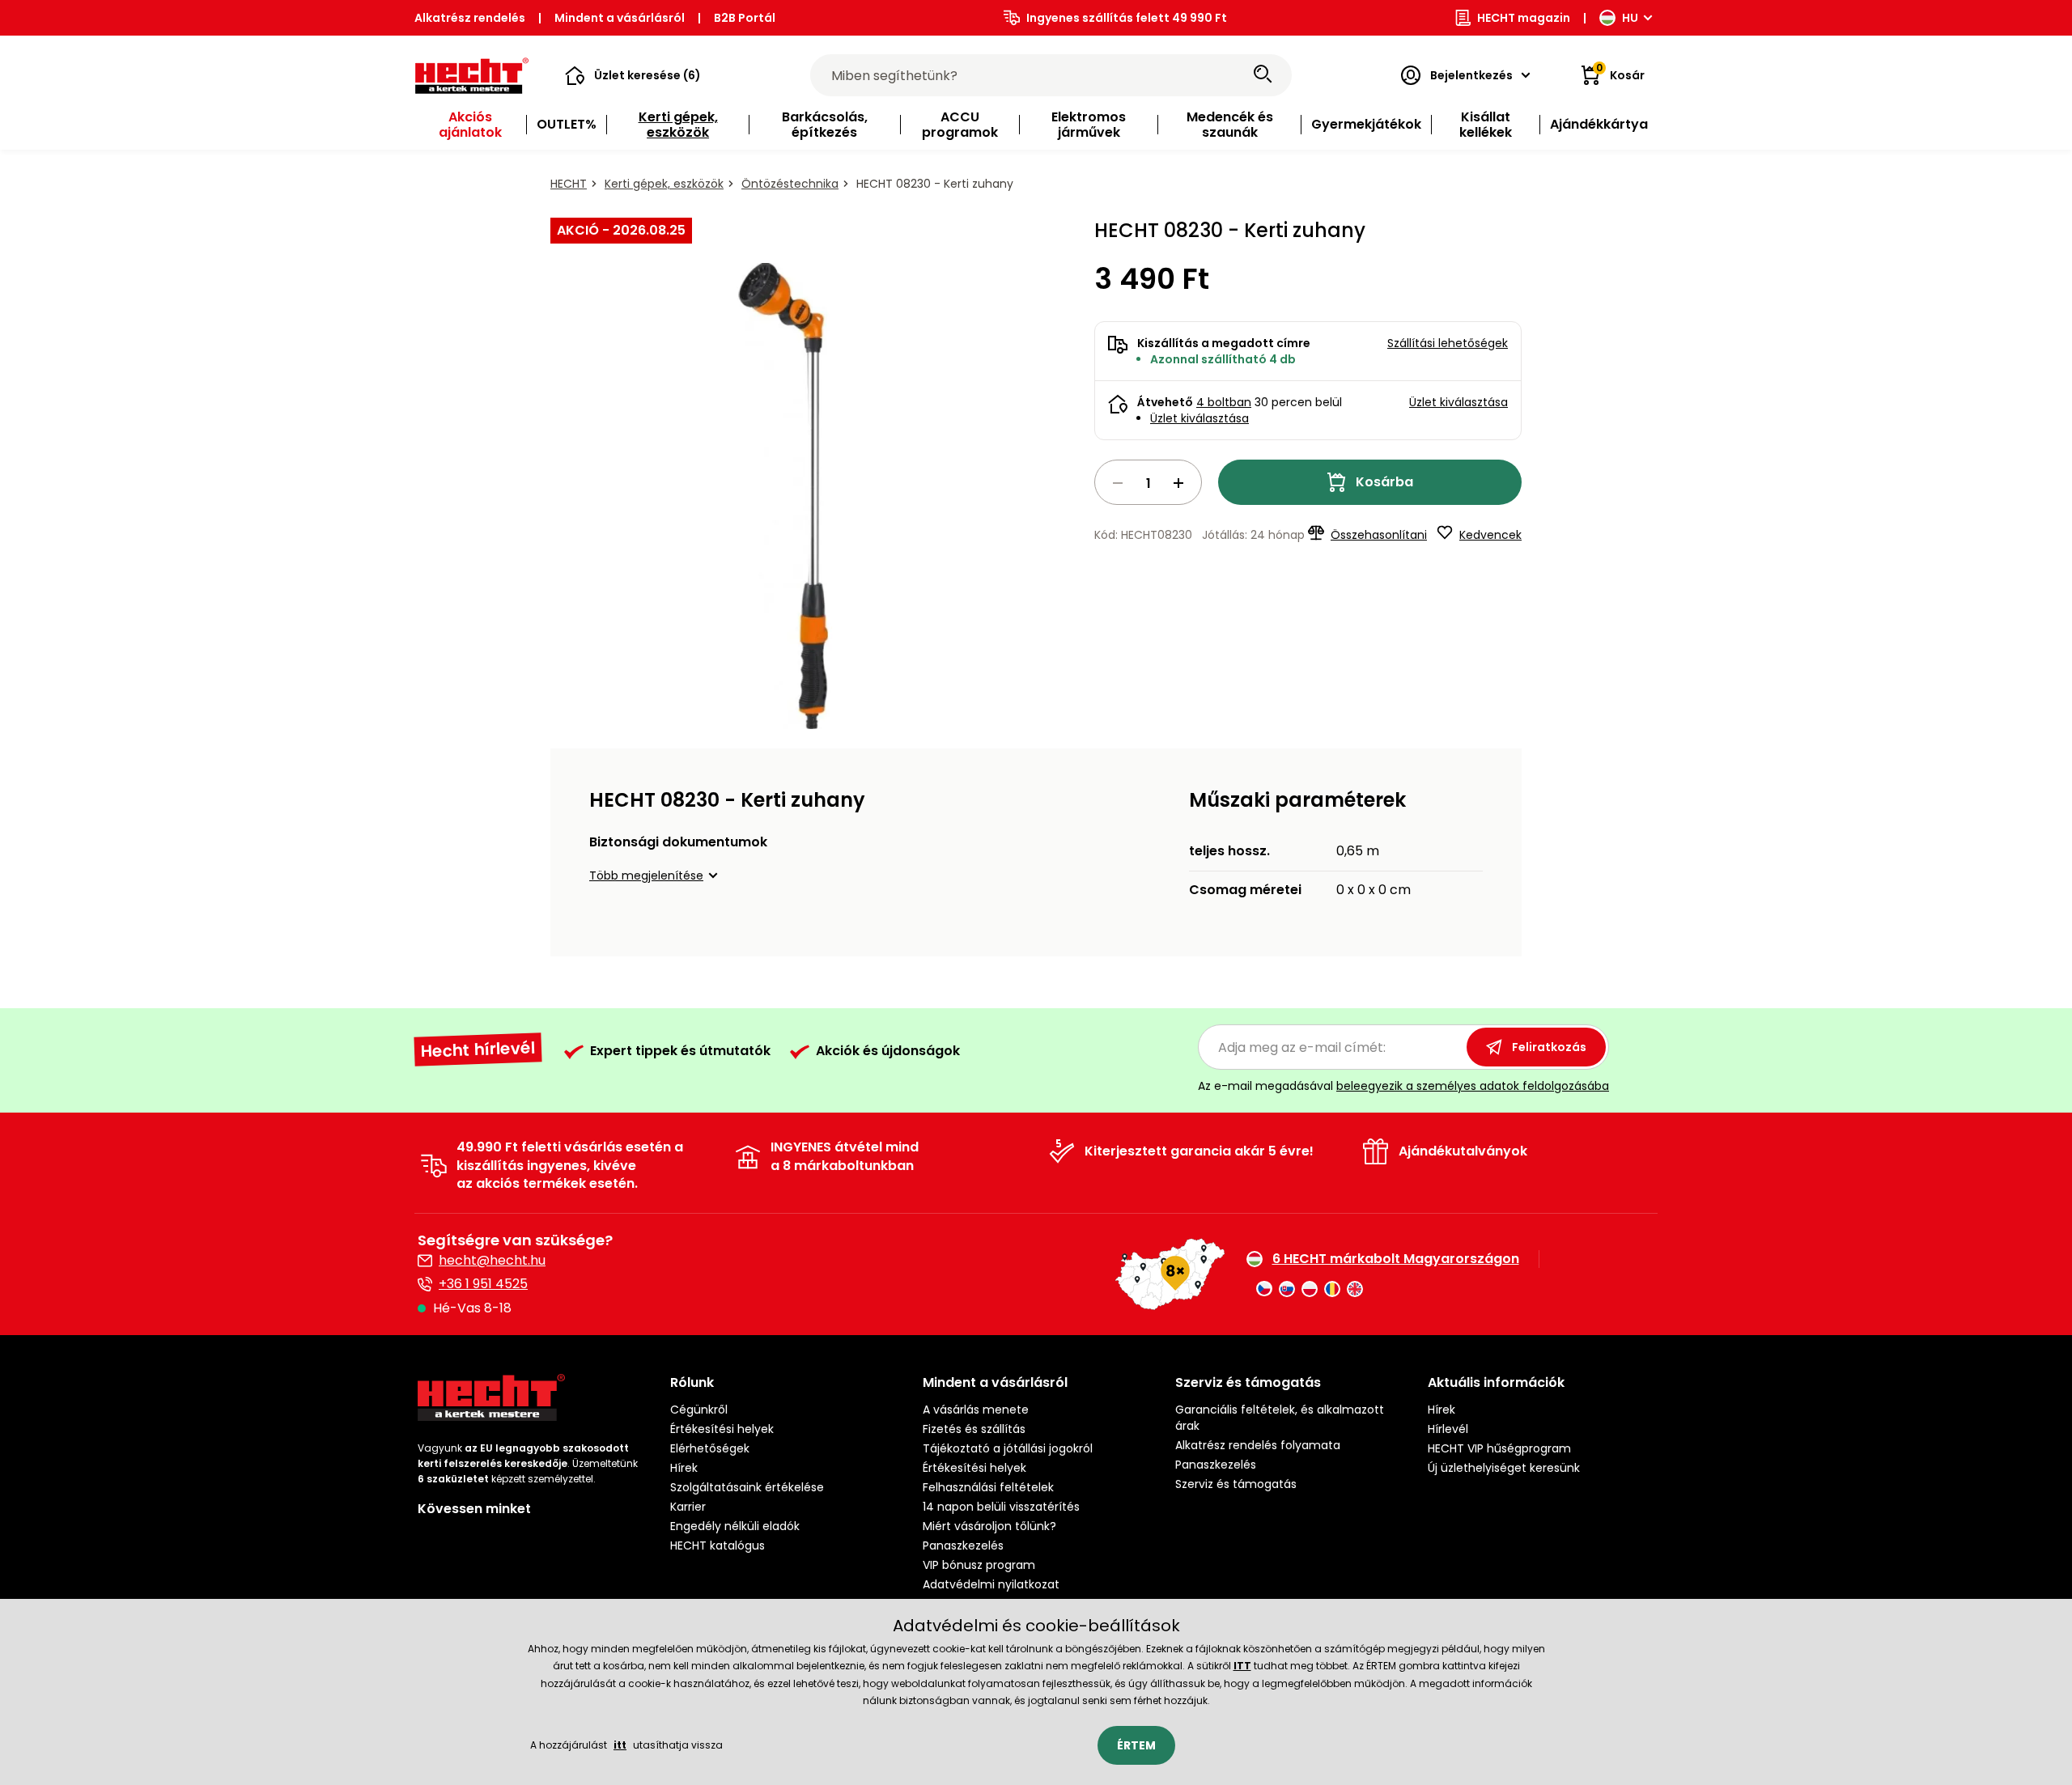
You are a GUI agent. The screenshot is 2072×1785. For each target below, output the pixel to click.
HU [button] (1630, 18)
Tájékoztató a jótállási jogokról (1008, 1448)
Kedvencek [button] (1490, 535)
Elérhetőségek (710, 1448)
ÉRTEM (1136, 1745)
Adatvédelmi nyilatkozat (991, 1584)
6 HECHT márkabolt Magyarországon (1396, 1259)
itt (620, 1745)
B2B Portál (745, 18)
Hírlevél (1448, 1429)
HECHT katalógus (718, 1545)
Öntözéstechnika (790, 184)
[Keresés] (1263, 75)
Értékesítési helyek (722, 1429)
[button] (633, 75)
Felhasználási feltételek (988, 1487)
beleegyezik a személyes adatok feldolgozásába (1473, 1086)
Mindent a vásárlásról (620, 18)
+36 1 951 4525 (483, 1284)
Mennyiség (1148, 482)
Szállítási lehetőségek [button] (1448, 343)
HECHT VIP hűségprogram (1499, 1448)
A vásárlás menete (976, 1410)
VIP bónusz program (979, 1565)
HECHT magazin (1524, 18)
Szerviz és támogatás (1236, 1484)
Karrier (688, 1507)
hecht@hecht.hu (492, 1260)
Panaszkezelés (963, 1545)
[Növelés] (1178, 483)
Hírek (684, 1468)
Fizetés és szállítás (974, 1429)
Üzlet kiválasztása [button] (1458, 402)
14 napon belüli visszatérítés (1001, 1507)
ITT (1242, 1666)
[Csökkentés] (1118, 483)
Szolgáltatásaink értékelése (747, 1487)
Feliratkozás (1549, 1047)
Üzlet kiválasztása (1199, 418)
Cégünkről (699, 1410)
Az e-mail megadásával (1403, 1086)
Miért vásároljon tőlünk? (989, 1526)
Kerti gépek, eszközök (664, 184)
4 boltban (1224, 402)
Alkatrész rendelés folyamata (1258, 1445)
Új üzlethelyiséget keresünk (1504, 1468)
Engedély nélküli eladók (735, 1526)
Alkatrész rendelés (470, 18)
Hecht (569, 184)
